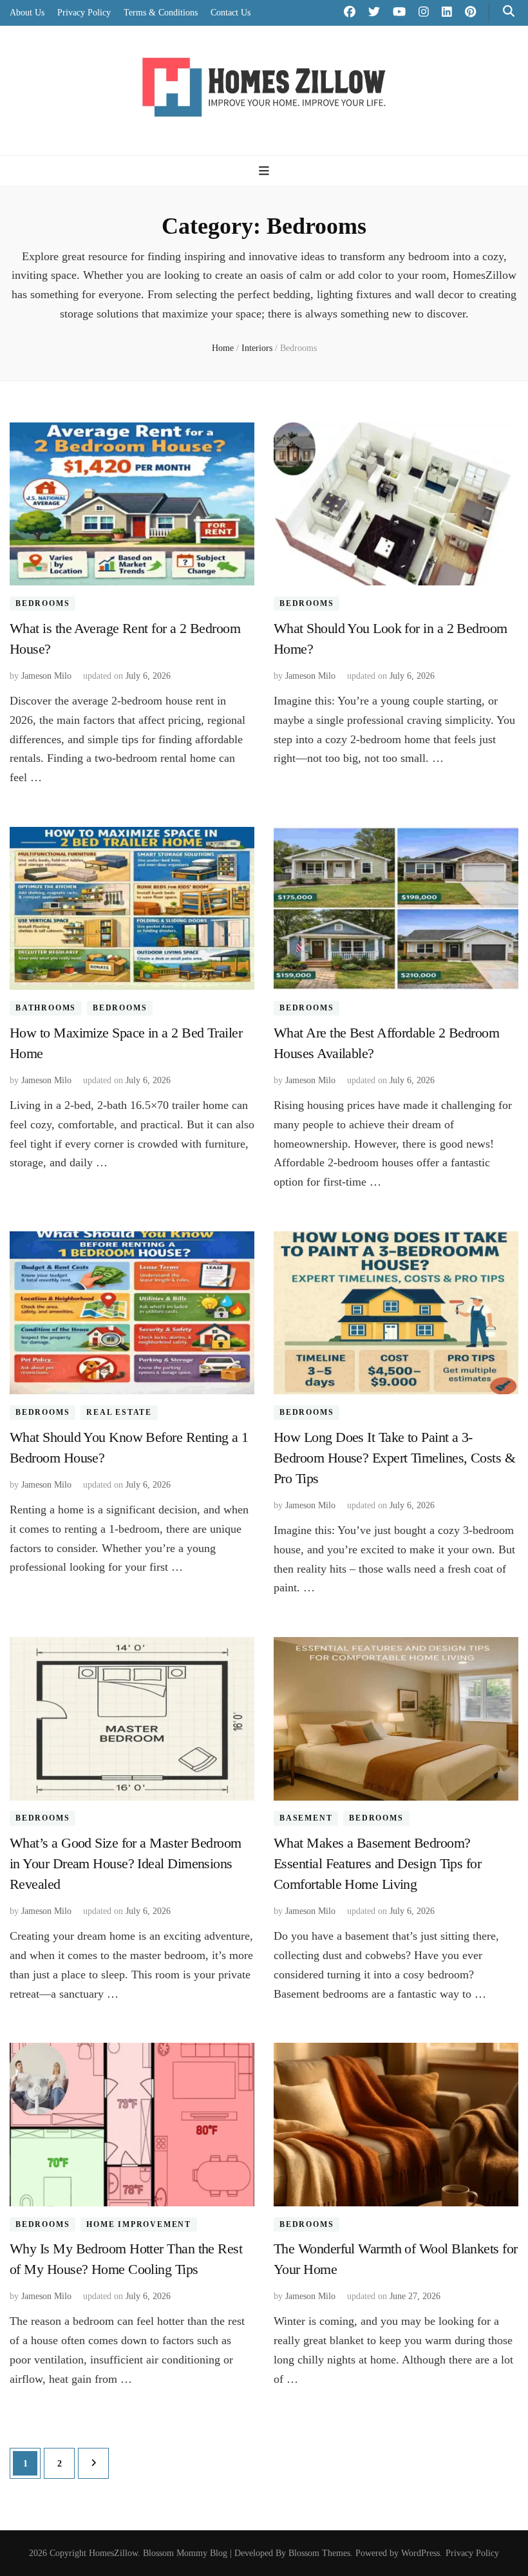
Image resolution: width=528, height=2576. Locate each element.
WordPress (420, 2553)
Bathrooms (46, 1008)
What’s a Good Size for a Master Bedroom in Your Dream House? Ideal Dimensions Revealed (126, 1863)
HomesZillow (113, 2553)
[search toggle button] (509, 11)
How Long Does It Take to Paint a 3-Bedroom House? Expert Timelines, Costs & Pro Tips (394, 1458)
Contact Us (231, 13)
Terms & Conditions (161, 13)
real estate (119, 1412)
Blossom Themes (319, 2553)
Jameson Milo (46, 676)
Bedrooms (42, 603)
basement (306, 1819)
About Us (27, 13)
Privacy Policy (84, 13)
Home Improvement (139, 2224)
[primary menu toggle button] (264, 171)
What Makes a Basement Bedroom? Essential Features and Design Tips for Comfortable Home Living (377, 1863)
